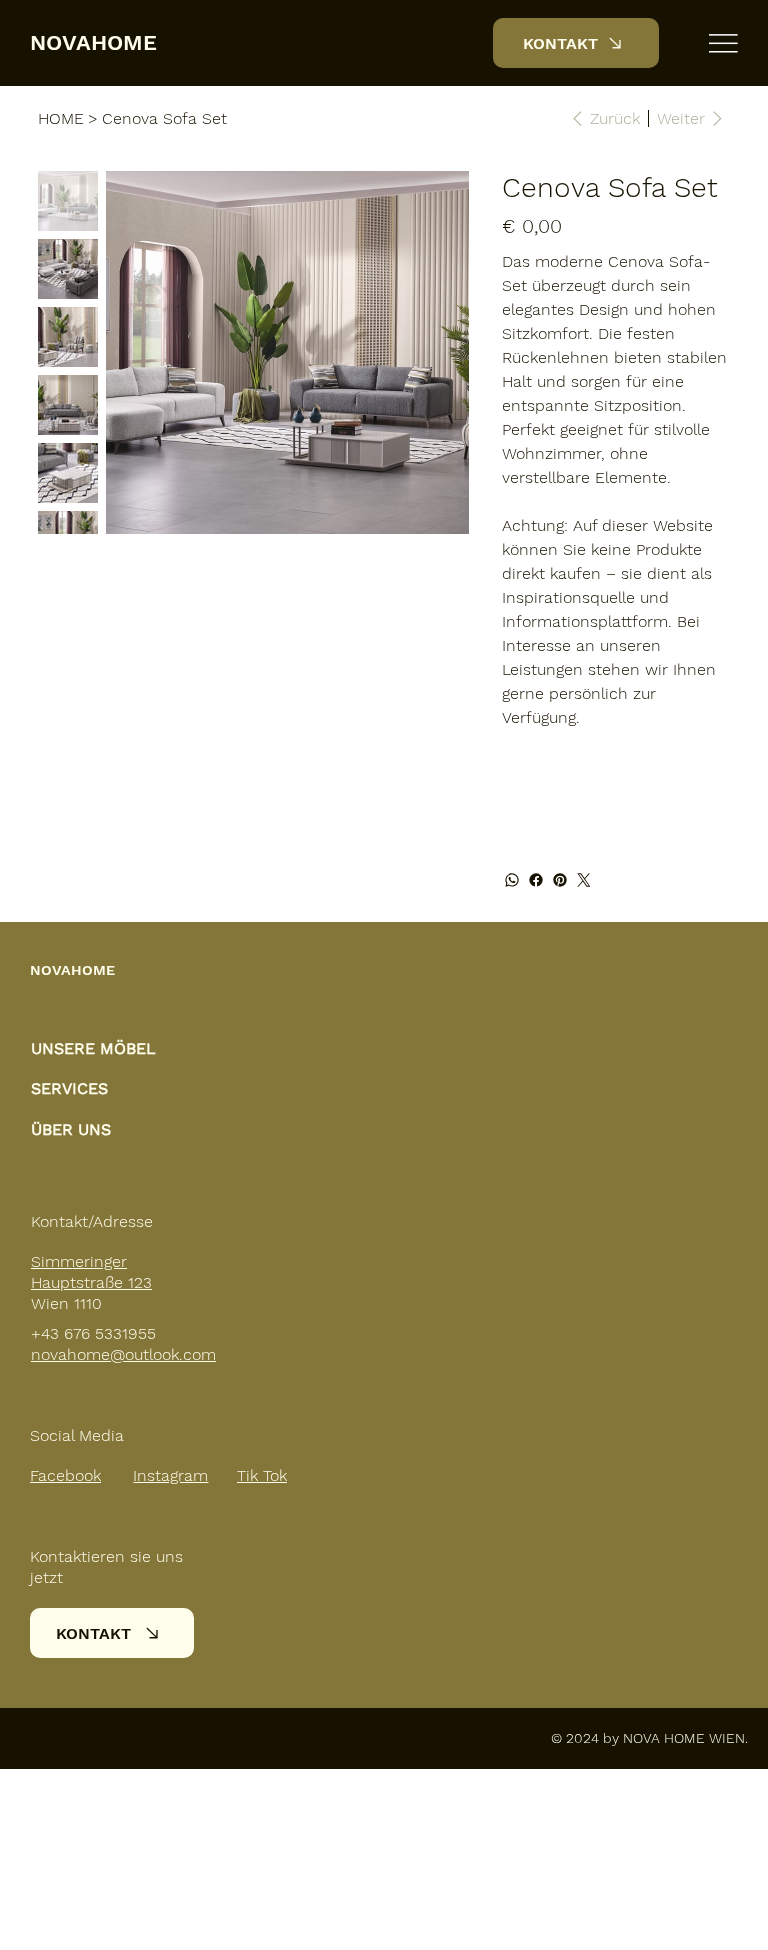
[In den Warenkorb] (616, 774)
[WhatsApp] (512, 880)
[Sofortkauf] (616, 810)
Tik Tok (262, 1475)
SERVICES (69, 1088)
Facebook (65, 1475)
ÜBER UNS (71, 1129)
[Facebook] (536, 880)
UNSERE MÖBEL (93, 1048)
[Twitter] (584, 880)
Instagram (170, 1475)
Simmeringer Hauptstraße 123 (91, 1272)
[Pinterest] (560, 880)
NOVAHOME (93, 42)
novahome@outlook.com (123, 1354)
